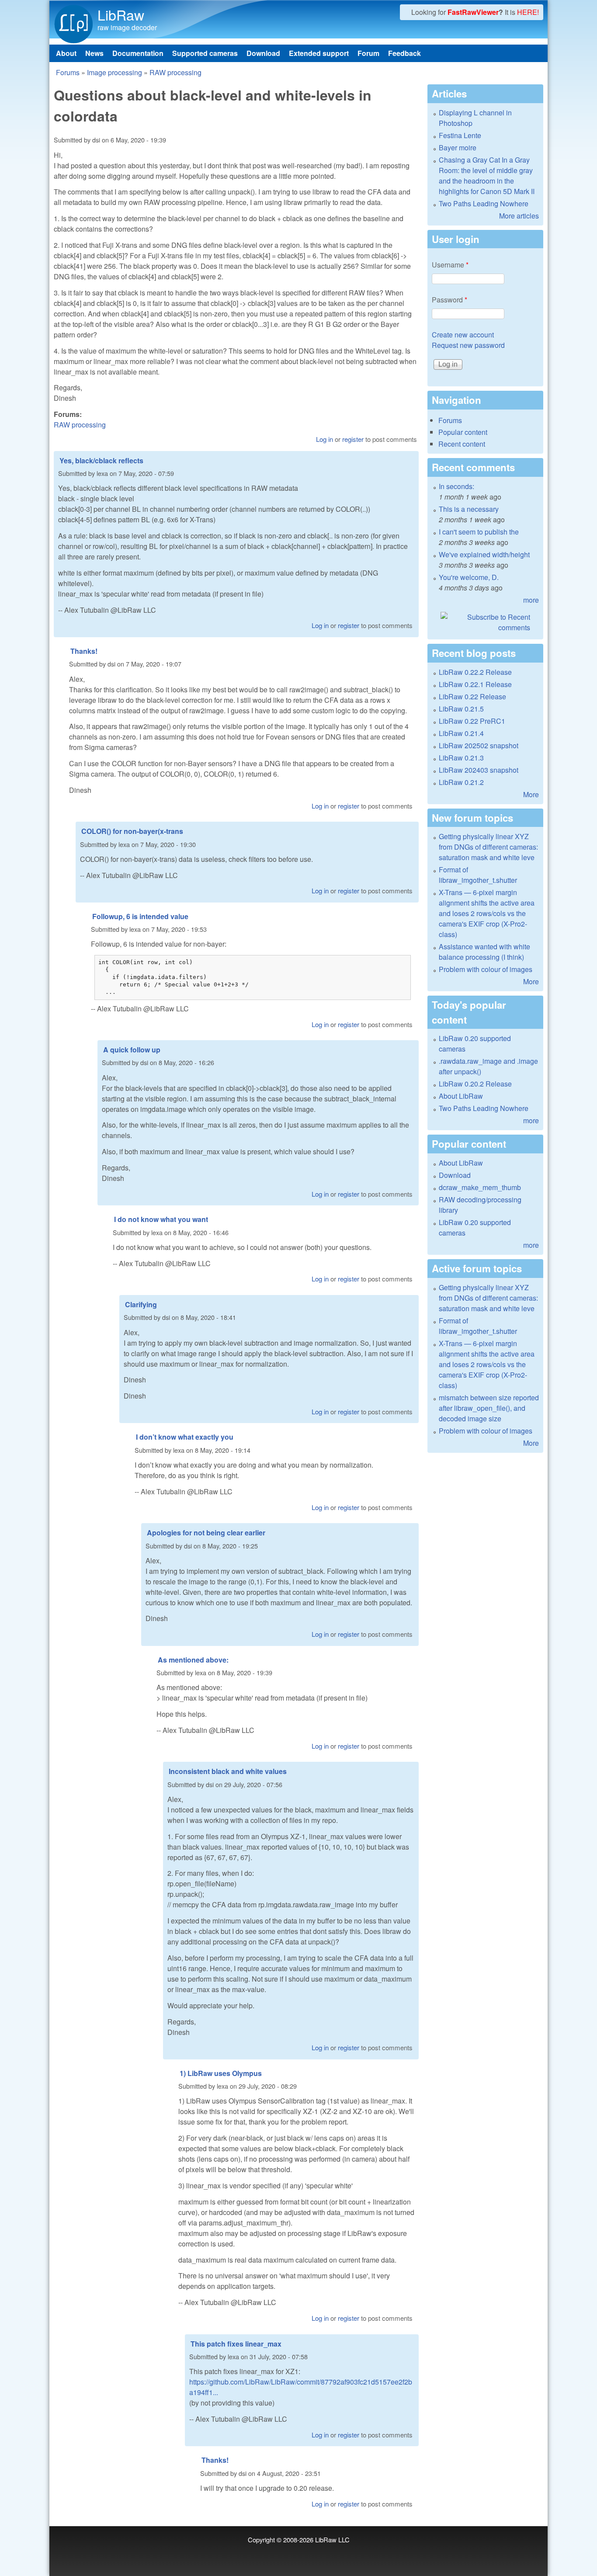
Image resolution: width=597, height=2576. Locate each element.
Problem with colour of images (486, 969)
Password (449, 300)
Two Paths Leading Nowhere (484, 203)
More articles (519, 216)
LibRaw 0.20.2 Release (475, 1084)
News (94, 53)
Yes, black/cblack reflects (101, 460)
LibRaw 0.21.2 (461, 782)
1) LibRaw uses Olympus (221, 2073)
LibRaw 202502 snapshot (479, 745)
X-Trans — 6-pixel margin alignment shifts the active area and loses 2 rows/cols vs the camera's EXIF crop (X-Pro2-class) (487, 913)
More (531, 794)
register (353, 439)
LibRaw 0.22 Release (472, 696)
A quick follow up (132, 1050)
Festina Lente (460, 135)
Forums (68, 72)
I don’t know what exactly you (185, 1437)
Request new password (468, 345)
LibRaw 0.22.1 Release (475, 684)
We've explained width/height (484, 554)
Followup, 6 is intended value (140, 916)
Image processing (115, 72)
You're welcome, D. (469, 577)
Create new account (463, 335)
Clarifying (141, 1304)
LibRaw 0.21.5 (461, 709)
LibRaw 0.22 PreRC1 (472, 721)
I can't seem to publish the (479, 532)
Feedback (404, 53)
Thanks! (84, 651)
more (531, 600)
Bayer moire (458, 148)
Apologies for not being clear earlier (206, 1533)
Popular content (463, 432)
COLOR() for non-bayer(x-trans (132, 831)
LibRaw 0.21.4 (461, 733)
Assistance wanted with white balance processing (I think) (484, 952)
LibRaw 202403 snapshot (479, 770)
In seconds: (456, 486)
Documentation (138, 53)
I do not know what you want (161, 1219)
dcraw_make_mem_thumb (480, 1187)
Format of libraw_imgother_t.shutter (478, 875)
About (66, 53)
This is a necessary (469, 509)
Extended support (319, 53)
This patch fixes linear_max (236, 2344)
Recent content (462, 444)
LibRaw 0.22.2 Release (475, 672)
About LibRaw (461, 1096)
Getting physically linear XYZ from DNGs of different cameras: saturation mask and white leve (488, 847)
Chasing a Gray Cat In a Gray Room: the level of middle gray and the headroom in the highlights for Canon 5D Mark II (487, 175)
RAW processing (175, 72)
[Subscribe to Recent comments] (485, 622)
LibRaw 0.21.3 (461, 758)
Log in (325, 439)
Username (450, 265)
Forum (368, 53)
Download (263, 53)
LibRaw (121, 14)
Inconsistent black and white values (228, 1771)
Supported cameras (205, 53)
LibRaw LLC (332, 2540)
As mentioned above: (193, 1660)
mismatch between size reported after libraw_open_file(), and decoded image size (489, 1408)
